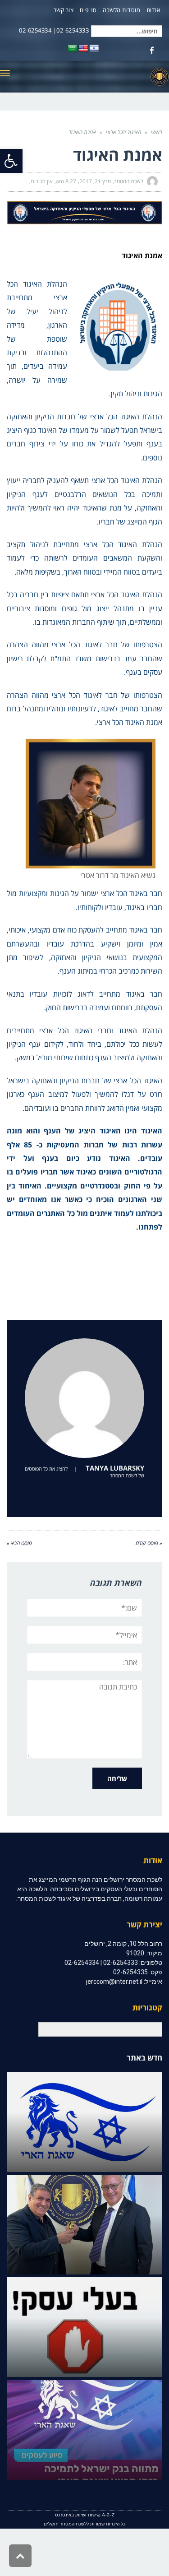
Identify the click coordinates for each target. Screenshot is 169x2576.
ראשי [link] (157, 132)
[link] (11, 161)
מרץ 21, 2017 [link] (95, 181)
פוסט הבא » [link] (19, 1543)
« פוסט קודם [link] (149, 1543)
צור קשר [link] (64, 10)
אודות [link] (153, 10)
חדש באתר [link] (144, 2058)
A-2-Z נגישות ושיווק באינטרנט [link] (85, 2515)
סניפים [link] (88, 10)
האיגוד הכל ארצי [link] (123, 132)
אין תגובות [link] (42, 181)
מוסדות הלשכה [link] (121, 10)
